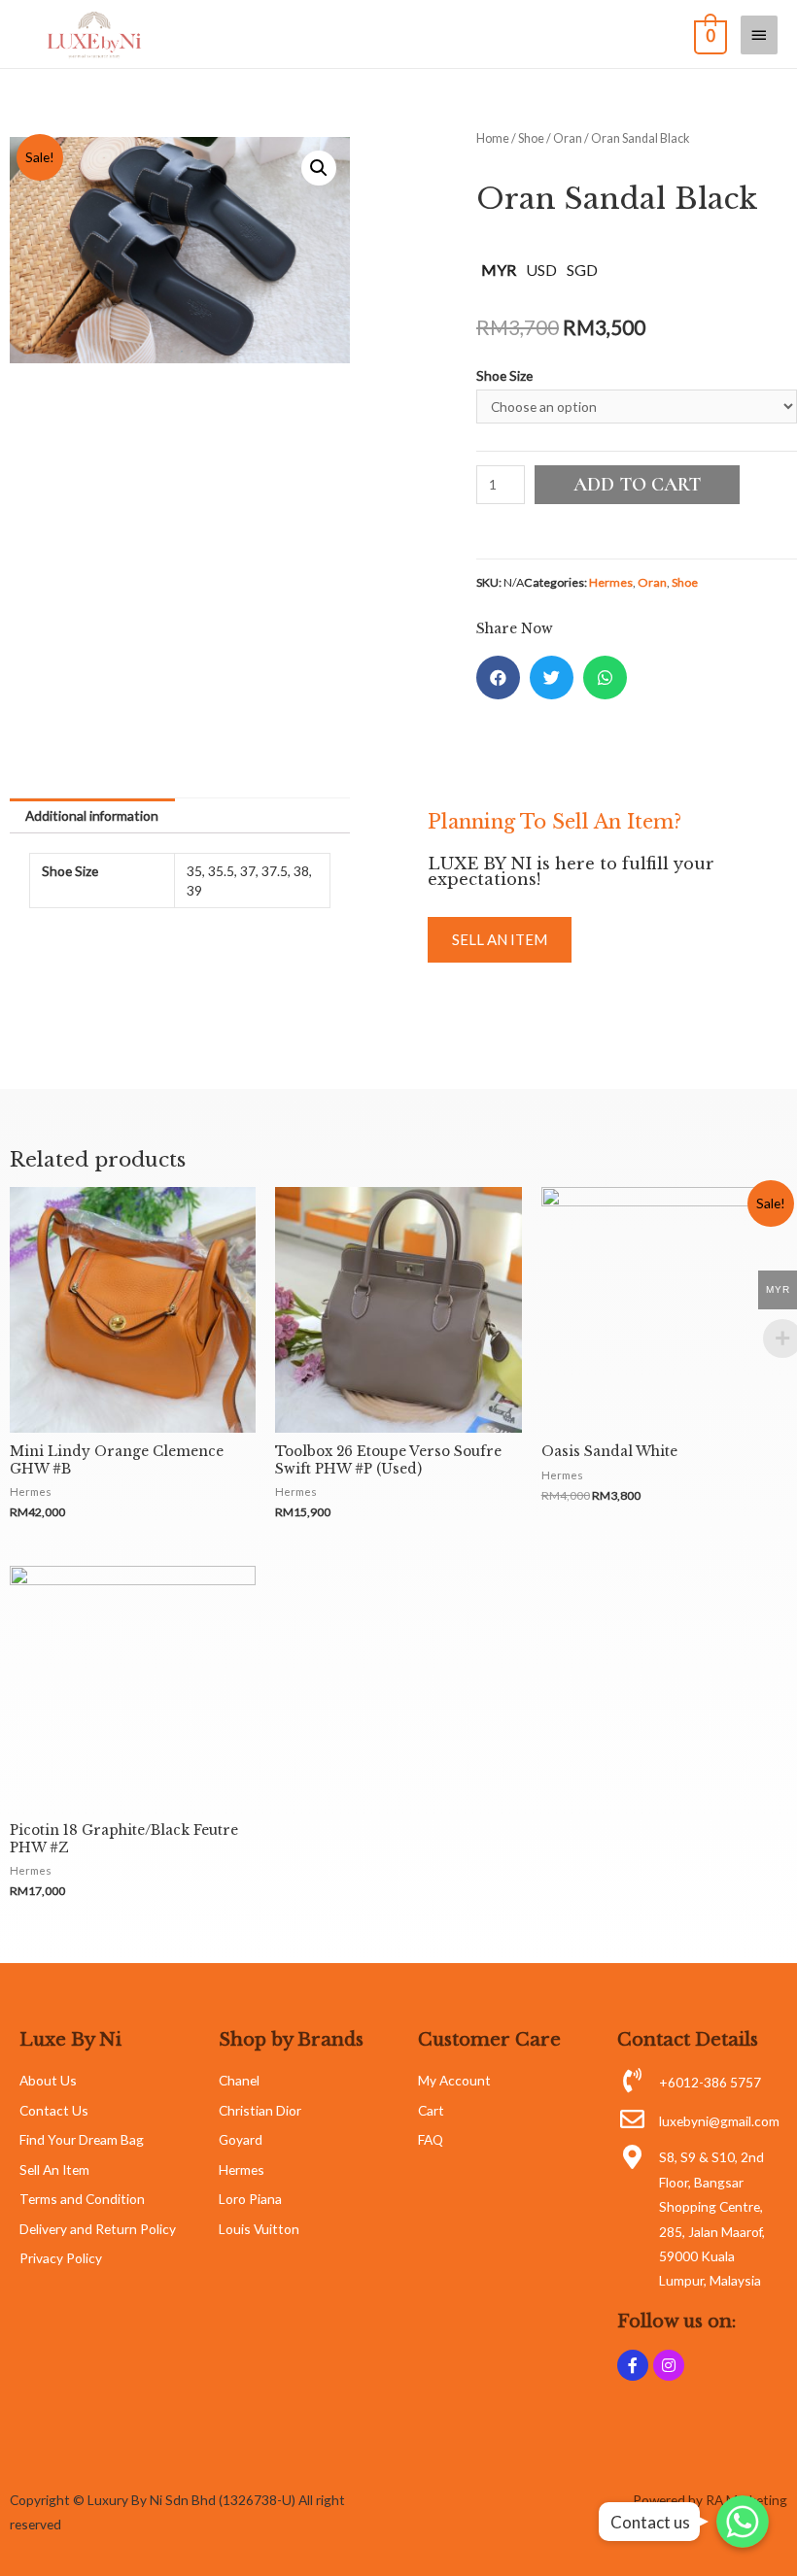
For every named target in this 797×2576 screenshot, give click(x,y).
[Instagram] (669, 2365)
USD (541, 270)
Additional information (92, 815)
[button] (500, 940)
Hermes (611, 582)
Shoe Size (504, 375)
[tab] (92, 816)
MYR (499, 270)
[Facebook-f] (633, 2365)
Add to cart (637, 485)
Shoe (531, 138)
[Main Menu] (759, 35)
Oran (568, 138)
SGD (582, 270)
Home (493, 138)
